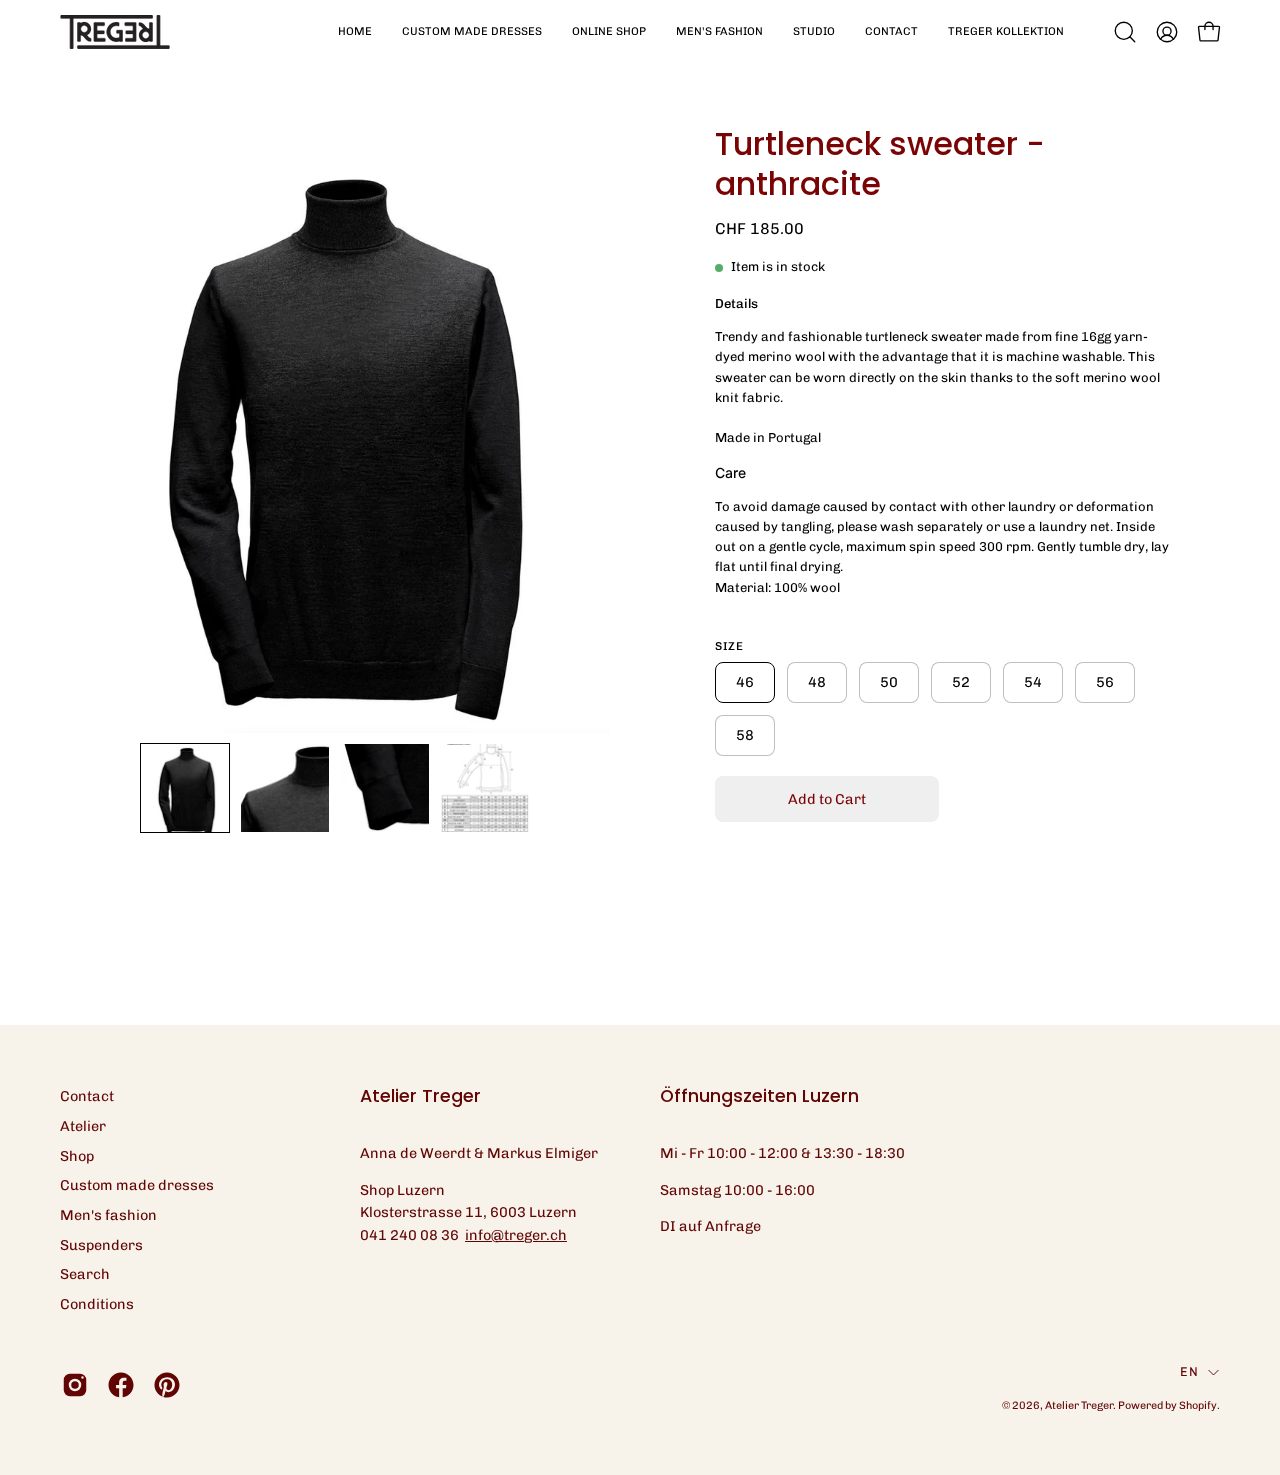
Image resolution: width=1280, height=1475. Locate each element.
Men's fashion (108, 1215)
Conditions (97, 1304)
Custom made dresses (137, 1185)
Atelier (83, 1126)
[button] (472, 32)
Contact (87, 1096)
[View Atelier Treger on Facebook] (121, 1385)
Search (85, 1274)
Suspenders (101, 1245)
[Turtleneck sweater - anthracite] (185, 788)
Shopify (1198, 1405)
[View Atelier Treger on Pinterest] (167, 1385)
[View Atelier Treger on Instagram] (75, 1385)
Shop (77, 1156)
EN (1189, 1371)
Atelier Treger (1079, 1405)
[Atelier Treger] (115, 32)
